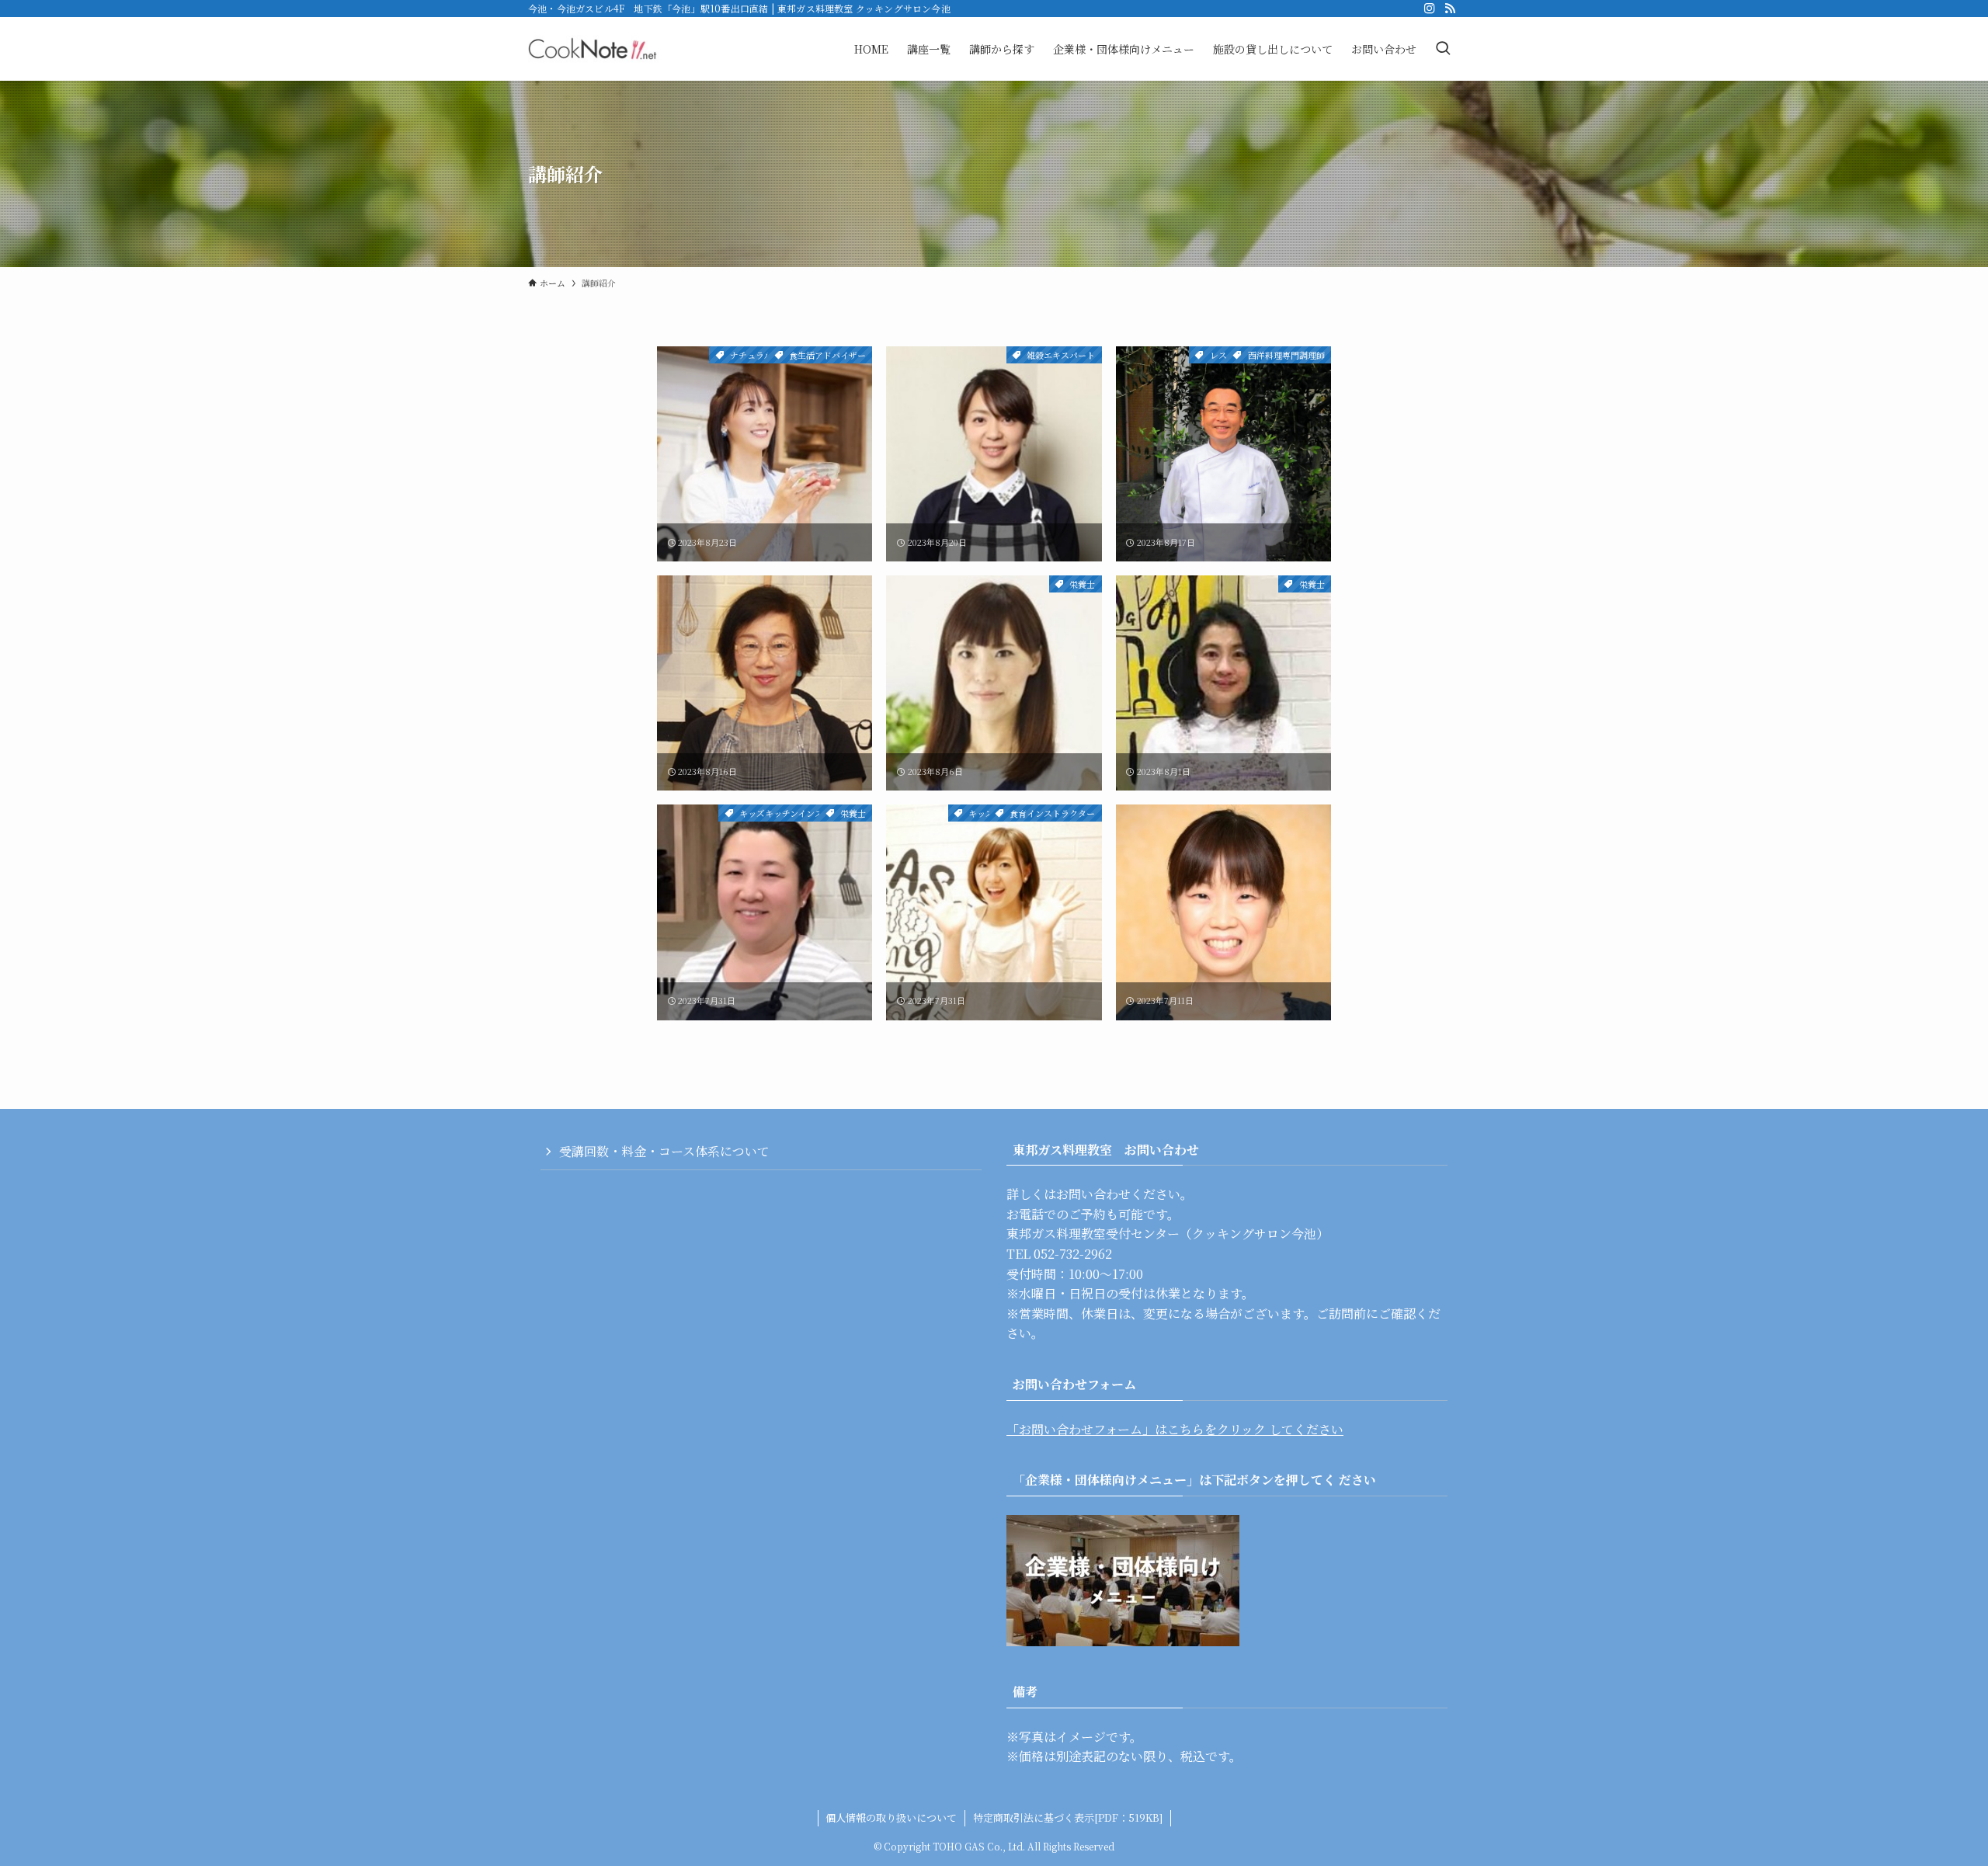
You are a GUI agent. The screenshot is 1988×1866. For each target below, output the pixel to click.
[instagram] (1430, 9)
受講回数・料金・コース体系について (664, 1151)
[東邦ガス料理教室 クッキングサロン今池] (593, 49)
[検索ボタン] (1443, 49)
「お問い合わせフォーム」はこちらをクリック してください (1175, 1429)
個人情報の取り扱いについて (891, 1817)
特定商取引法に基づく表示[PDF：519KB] (1068, 1817)
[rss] (1450, 9)
